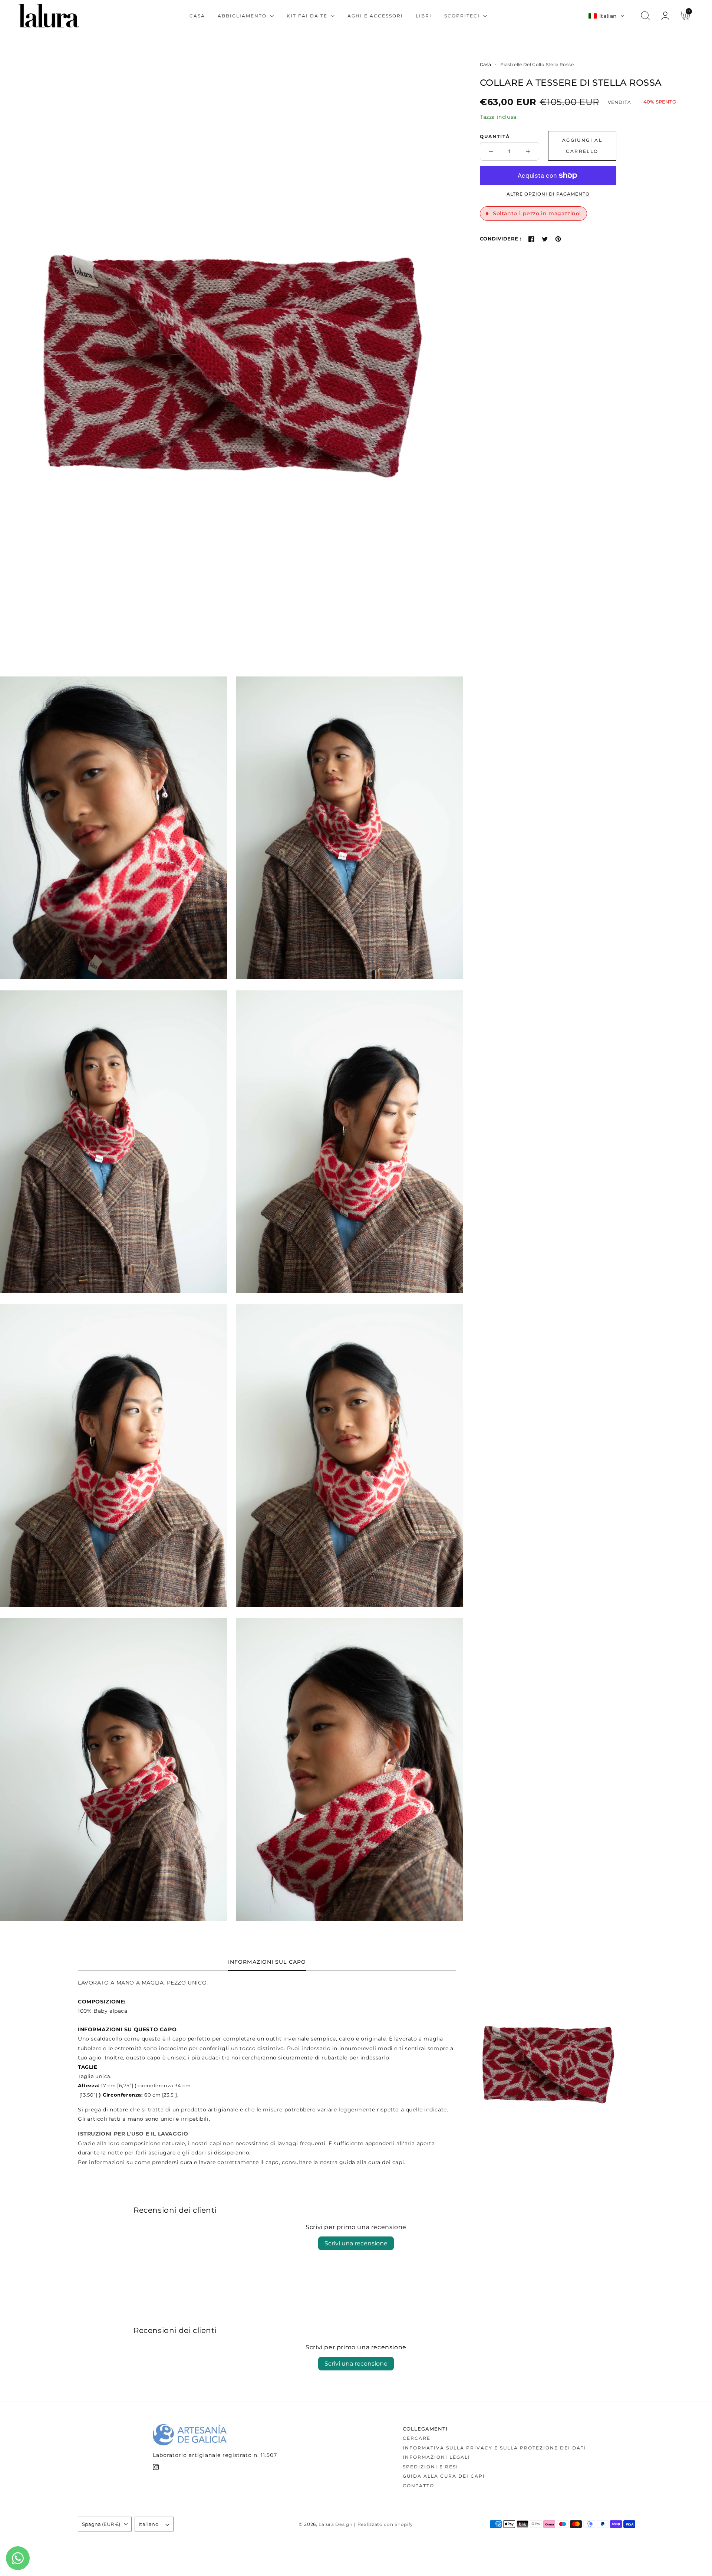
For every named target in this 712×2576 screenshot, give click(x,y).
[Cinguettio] (545, 239)
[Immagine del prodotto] (231, 357)
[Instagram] (156, 2469)
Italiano (149, 2524)
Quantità (495, 136)
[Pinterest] (558, 239)
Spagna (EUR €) (101, 2524)
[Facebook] (531, 239)
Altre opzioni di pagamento (548, 194)
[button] (606, 16)
